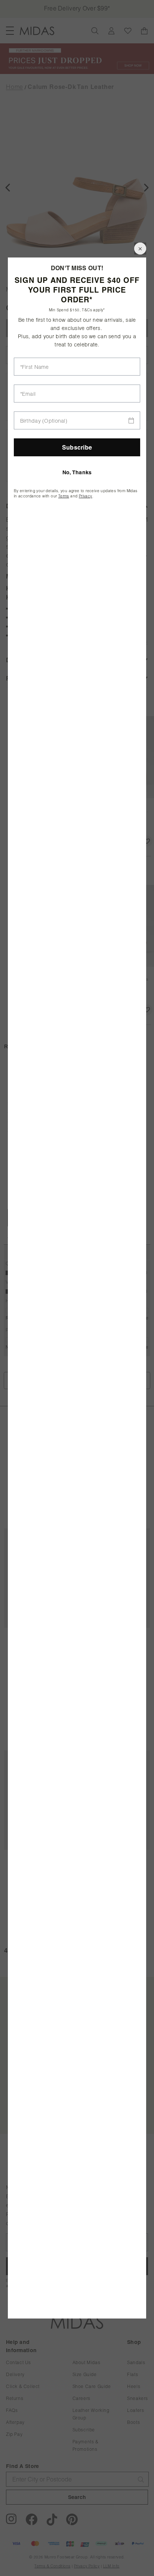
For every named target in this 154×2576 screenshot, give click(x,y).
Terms (64, 496)
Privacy (86, 496)
